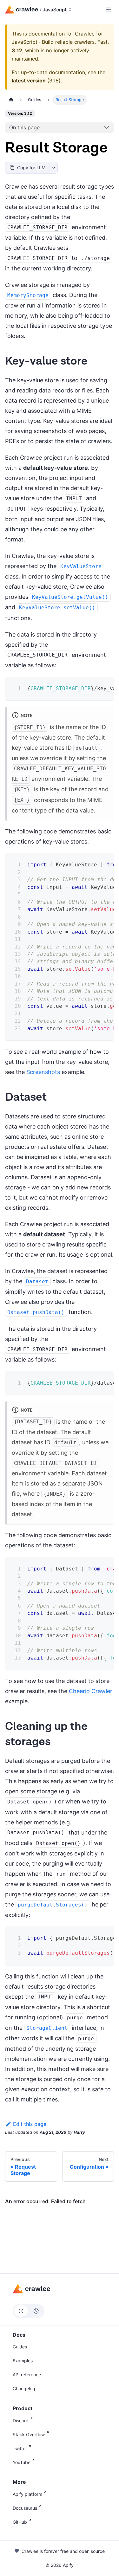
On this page (24, 127)
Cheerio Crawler (91, 1691)
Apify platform (27, 2494)
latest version (29, 81)
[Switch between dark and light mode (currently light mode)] (29, 2311)
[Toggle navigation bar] (108, 10)
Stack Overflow (29, 2434)
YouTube (22, 2462)
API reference (27, 2375)
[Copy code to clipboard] (105, 686)
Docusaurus (25, 2508)
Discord (21, 2421)
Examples (23, 2361)
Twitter (20, 2448)
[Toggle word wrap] (93, 686)
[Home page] (11, 100)
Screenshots (43, 1072)
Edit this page (30, 2124)
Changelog (24, 2388)
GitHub (20, 2522)
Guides (20, 2347)
